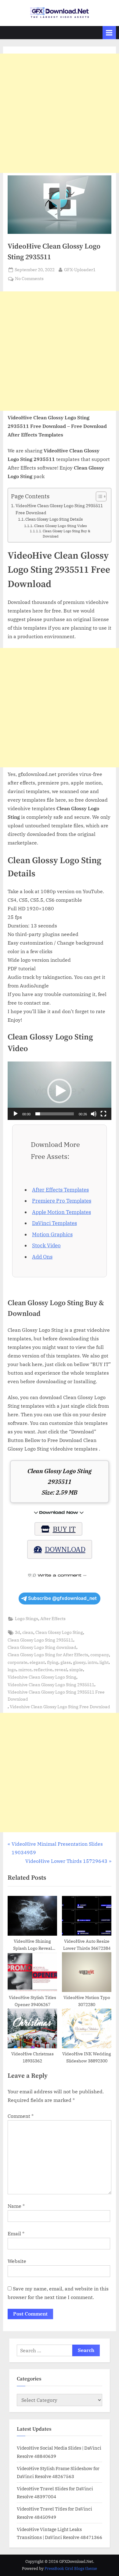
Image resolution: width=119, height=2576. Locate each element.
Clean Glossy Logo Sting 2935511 (40, 1640)
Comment (21, 2116)
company (100, 1655)
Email (16, 2233)
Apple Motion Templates (61, 1212)
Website (17, 2261)
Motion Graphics (52, 1234)
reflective (43, 1670)
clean (28, 1632)
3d (18, 1632)
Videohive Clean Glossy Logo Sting (42, 1677)
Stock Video (46, 1245)
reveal (61, 1670)
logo (12, 1670)
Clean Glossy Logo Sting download (42, 1647)
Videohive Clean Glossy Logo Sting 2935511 (51, 1685)
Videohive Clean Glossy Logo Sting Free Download (60, 1707)
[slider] (55, 1114)
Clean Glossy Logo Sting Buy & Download (67, 534)
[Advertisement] (60, 113)
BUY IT (64, 1529)
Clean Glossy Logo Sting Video (60, 526)
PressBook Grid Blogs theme (71, 2569)
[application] (60, 1091)
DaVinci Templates (54, 1223)
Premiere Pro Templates (62, 1201)
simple (76, 1670)
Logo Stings (27, 1619)
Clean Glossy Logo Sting (59, 1632)
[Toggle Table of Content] (98, 496)
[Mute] (94, 1114)
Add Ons (42, 1257)
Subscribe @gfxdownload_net (62, 1598)
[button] (60, 1091)
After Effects (53, 1619)
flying (53, 1662)
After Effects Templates (60, 1190)
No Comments (29, 279)
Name (16, 2206)
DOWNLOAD (65, 1549)
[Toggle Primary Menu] (109, 33)
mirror (25, 1670)
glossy (79, 1662)
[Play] (16, 1114)
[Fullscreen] (103, 1114)
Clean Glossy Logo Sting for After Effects (48, 1655)
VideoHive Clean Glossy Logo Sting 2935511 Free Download (59, 509)
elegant (37, 1662)
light (104, 1662)
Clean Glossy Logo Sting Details (54, 519)
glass (66, 1662)
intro (92, 1662)
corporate (18, 1662)
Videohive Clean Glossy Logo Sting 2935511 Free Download (56, 1696)
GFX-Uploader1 (80, 270)
